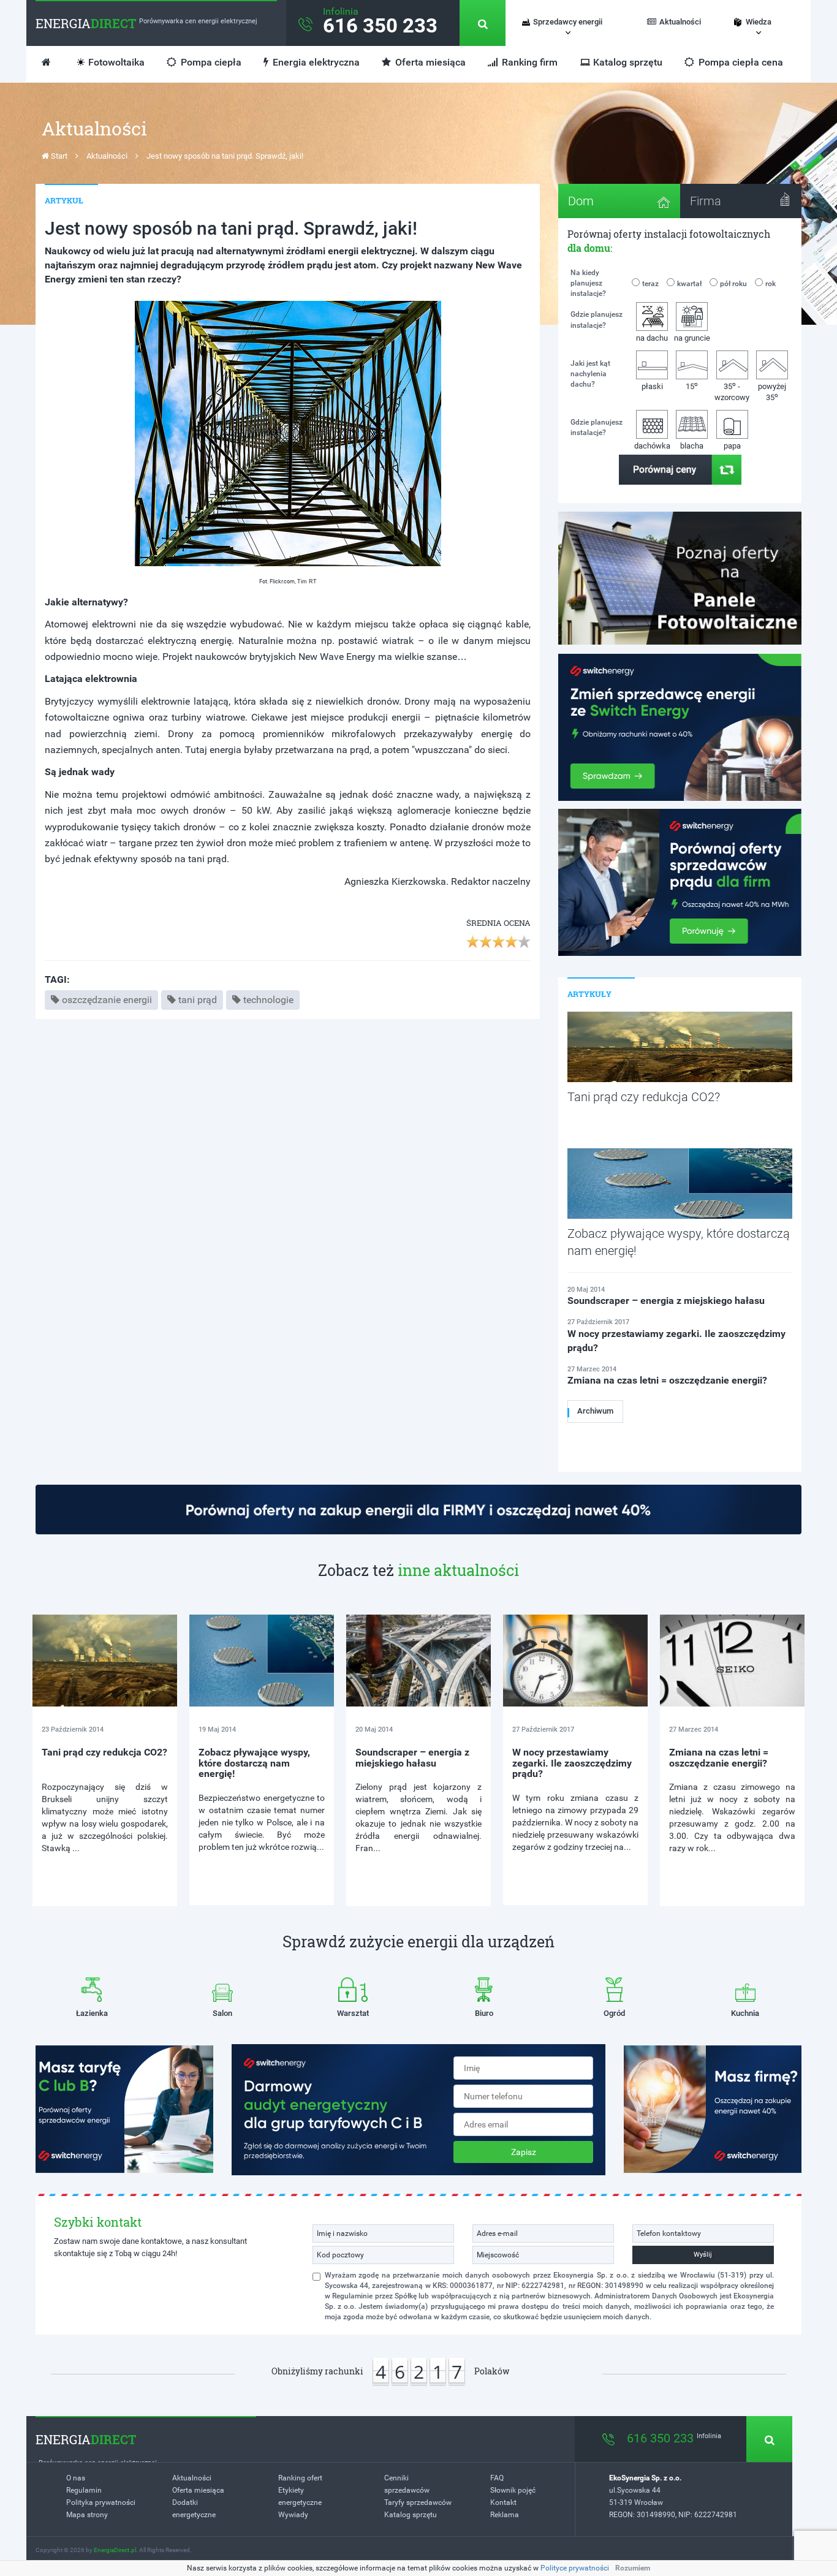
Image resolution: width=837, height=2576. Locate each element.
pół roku (733, 284)
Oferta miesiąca (429, 62)
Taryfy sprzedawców (418, 2502)
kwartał (689, 284)
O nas (76, 2478)
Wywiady (293, 2515)
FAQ (497, 2478)
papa (732, 446)
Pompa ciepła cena (740, 62)
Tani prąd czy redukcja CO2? (104, 1752)
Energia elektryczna (315, 62)
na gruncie (692, 338)
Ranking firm (528, 62)
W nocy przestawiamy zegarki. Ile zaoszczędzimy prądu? (572, 1763)
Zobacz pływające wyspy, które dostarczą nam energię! (254, 1763)
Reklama (505, 2515)
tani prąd (198, 1000)
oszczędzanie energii (107, 1000)
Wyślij (703, 2255)
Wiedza (759, 22)
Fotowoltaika (116, 62)
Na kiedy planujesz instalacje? (588, 283)
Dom (581, 201)
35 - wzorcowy (732, 391)
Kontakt (503, 2502)
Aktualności (680, 22)
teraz (650, 284)
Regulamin (84, 2490)
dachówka (652, 446)
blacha (692, 446)
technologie (268, 1000)
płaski (652, 386)
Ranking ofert (300, 2478)
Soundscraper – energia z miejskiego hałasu (412, 1758)
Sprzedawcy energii (568, 22)
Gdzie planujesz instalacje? (597, 320)
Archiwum (595, 1411)
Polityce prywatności (575, 2568)
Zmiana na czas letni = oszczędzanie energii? (719, 1758)
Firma (706, 201)
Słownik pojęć (513, 2490)
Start (58, 156)
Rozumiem (633, 2568)
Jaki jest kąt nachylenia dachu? (590, 374)
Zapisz (524, 2152)
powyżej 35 (772, 392)
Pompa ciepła (210, 62)
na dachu (652, 338)
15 (692, 386)
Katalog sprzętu (628, 62)
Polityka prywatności (101, 2502)
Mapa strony (87, 2515)
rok (771, 284)
